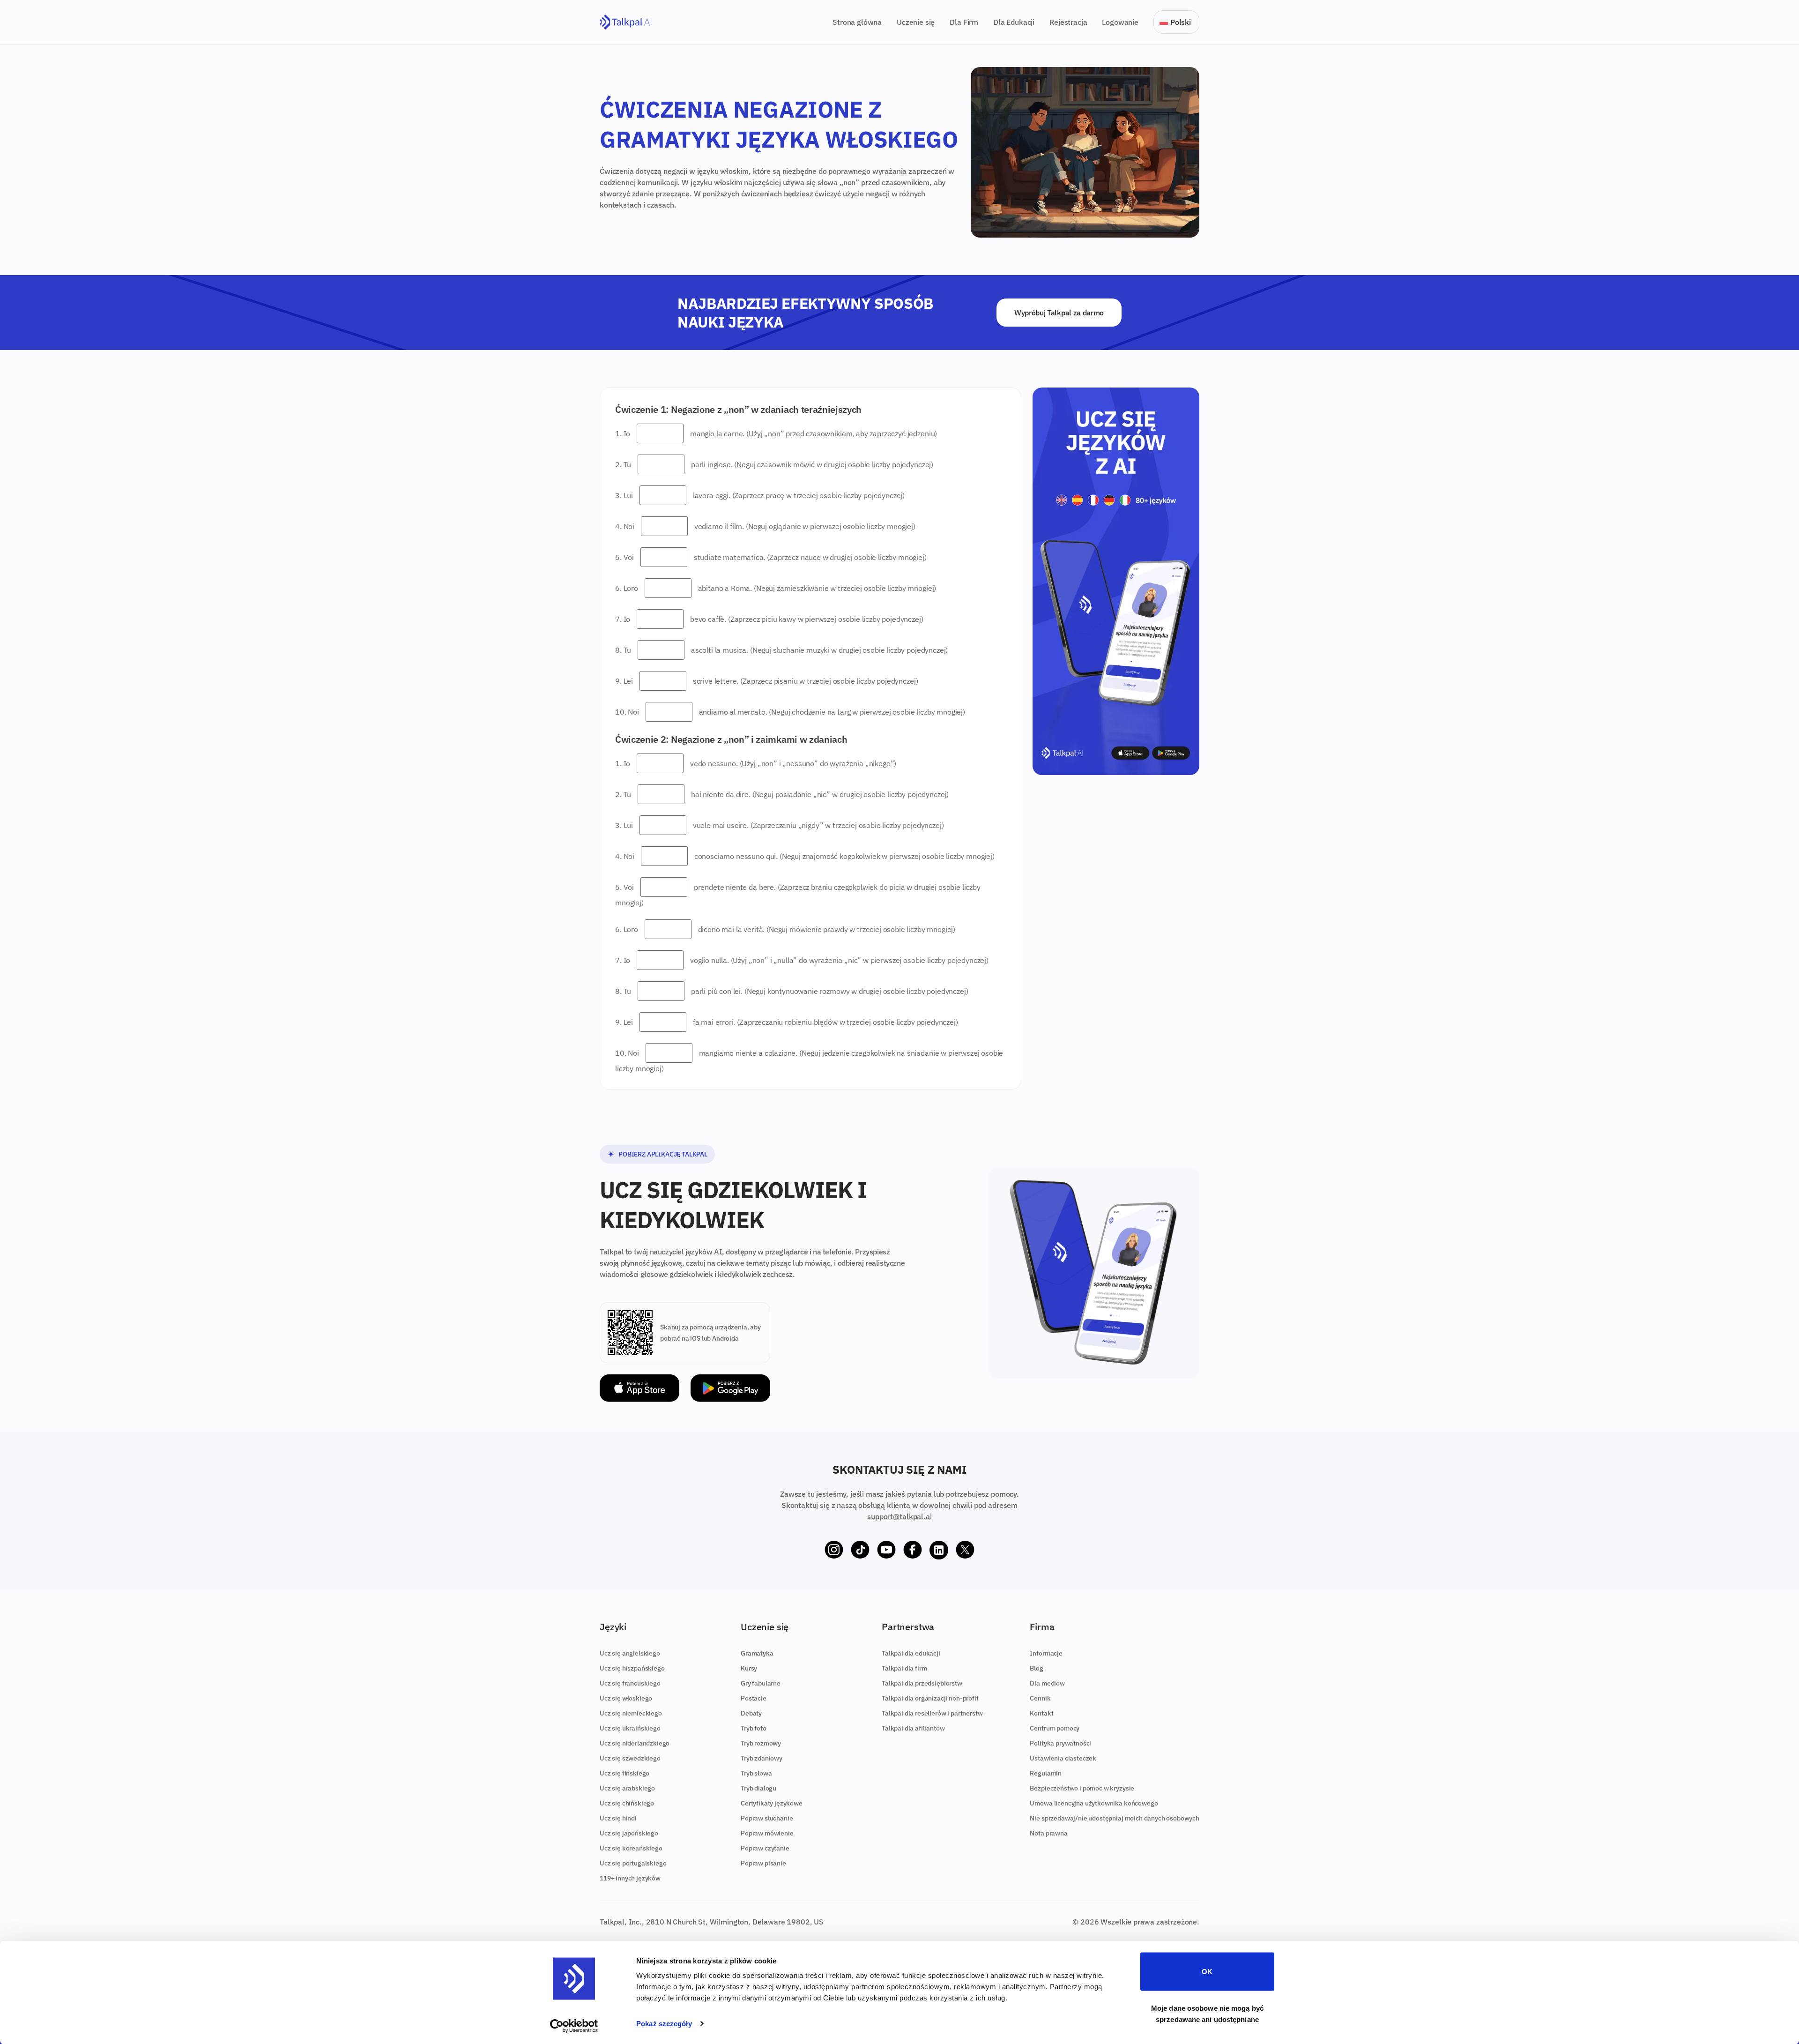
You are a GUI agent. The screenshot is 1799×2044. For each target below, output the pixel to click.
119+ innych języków (630, 1878)
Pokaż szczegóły (664, 2024)
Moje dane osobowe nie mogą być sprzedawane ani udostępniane (1207, 2013)
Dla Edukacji (1014, 22)
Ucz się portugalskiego (633, 1863)
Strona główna (857, 22)
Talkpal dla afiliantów (913, 1728)
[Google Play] (730, 1388)
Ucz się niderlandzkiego (635, 1743)
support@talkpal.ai (899, 1516)
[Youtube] (886, 1550)
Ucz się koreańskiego (631, 1848)
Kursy (749, 1668)
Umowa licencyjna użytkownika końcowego (1094, 1803)
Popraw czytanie (765, 1848)
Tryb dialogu (758, 1788)
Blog (1036, 1668)
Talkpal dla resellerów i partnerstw (932, 1713)
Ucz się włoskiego (626, 1698)
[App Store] (639, 1388)
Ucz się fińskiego (624, 1773)
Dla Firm (964, 22)
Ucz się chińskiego (627, 1803)
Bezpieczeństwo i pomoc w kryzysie (1082, 1788)
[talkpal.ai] (626, 22)
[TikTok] (860, 1550)
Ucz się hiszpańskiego (632, 1668)
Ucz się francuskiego (630, 1683)
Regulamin (1046, 1773)
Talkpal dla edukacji (911, 1653)
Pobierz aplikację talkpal (663, 1154)
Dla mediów (1047, 1683)
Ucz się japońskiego (629, 1833)
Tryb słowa (756, 1773)
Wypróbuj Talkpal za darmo (1059, 313)
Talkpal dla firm (904, 1668)
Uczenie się (916, 22)
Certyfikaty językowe (772, 1803)
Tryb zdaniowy (762, 1758)
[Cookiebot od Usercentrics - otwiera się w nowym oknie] (574, 2026)
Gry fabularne (761, 1683)
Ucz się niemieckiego (631, 1713)
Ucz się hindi (618, 1818)
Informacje (1046, 1653)
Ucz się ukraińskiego (630, 1728)
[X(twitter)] (965, 1550)
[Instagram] (834, 1550)
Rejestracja (1068, 22)
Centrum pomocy (1055, 1728)
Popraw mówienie (767, 1833)
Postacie (754, 1698)
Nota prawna (1048, 1833)
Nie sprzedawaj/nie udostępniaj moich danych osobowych (1115, 1818)
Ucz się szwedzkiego (630, 1758)
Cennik (1040, 1698)
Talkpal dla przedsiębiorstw (922, 1683)
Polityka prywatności (1060, 1743)
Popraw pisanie (763, 1863)
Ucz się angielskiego (630, 1653)
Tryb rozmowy (761, 1743)
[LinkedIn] (939, 1550)
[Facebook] (913, 1550)
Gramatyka (757, 1653)
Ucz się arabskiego (627, 1788)
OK (1207, 1972)
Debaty (751, 1713)
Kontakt (1041, 1713)
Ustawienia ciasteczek (1063, 1758)
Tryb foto (754, 1728)
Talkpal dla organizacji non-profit (930, 1698)
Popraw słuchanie (767, 1818)
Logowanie (1120, 22)
